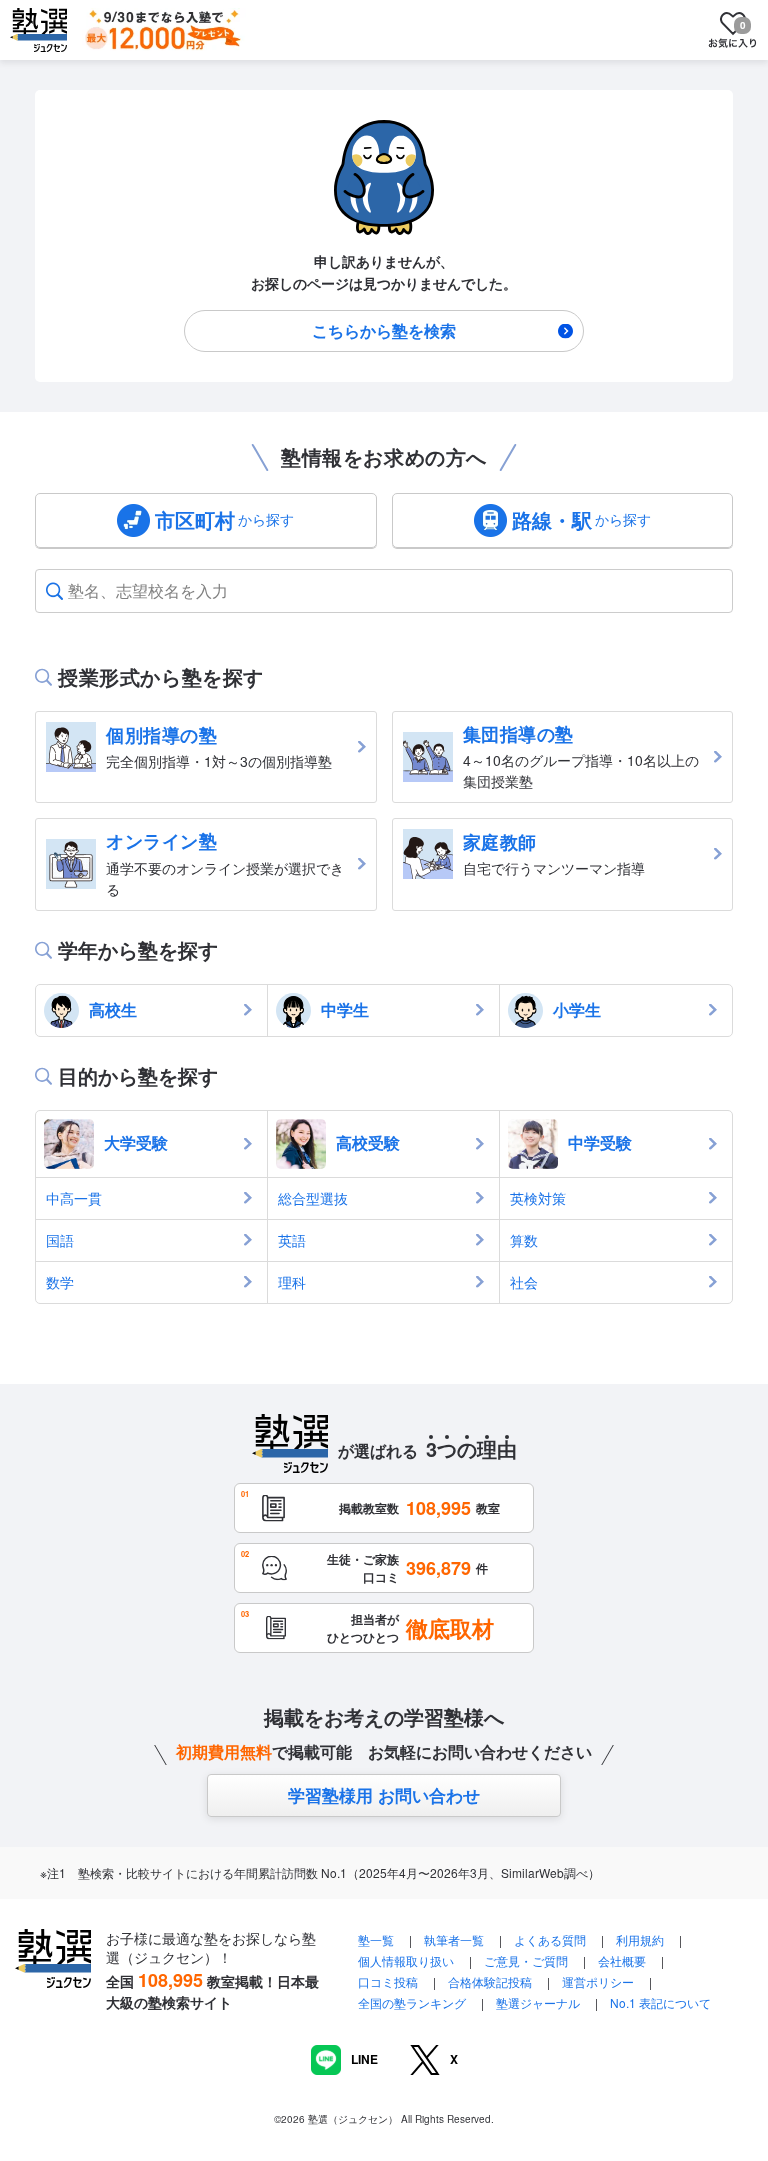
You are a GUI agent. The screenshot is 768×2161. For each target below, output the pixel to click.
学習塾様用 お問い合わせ (384, 1795)
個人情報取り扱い (406, 1960)
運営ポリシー (598, 1981)
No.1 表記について (660, 2002)
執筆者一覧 (454, 1939)
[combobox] (70, 591)
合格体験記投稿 (490, 1981)
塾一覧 (376, 1939)
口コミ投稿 (388, 1981)
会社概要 (622, 1960)
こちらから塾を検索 (384, 330)
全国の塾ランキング (412, 2002)
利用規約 (640, 1939)
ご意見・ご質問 (526, 1960)
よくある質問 (551, 1939)
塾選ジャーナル (538, 2002)
